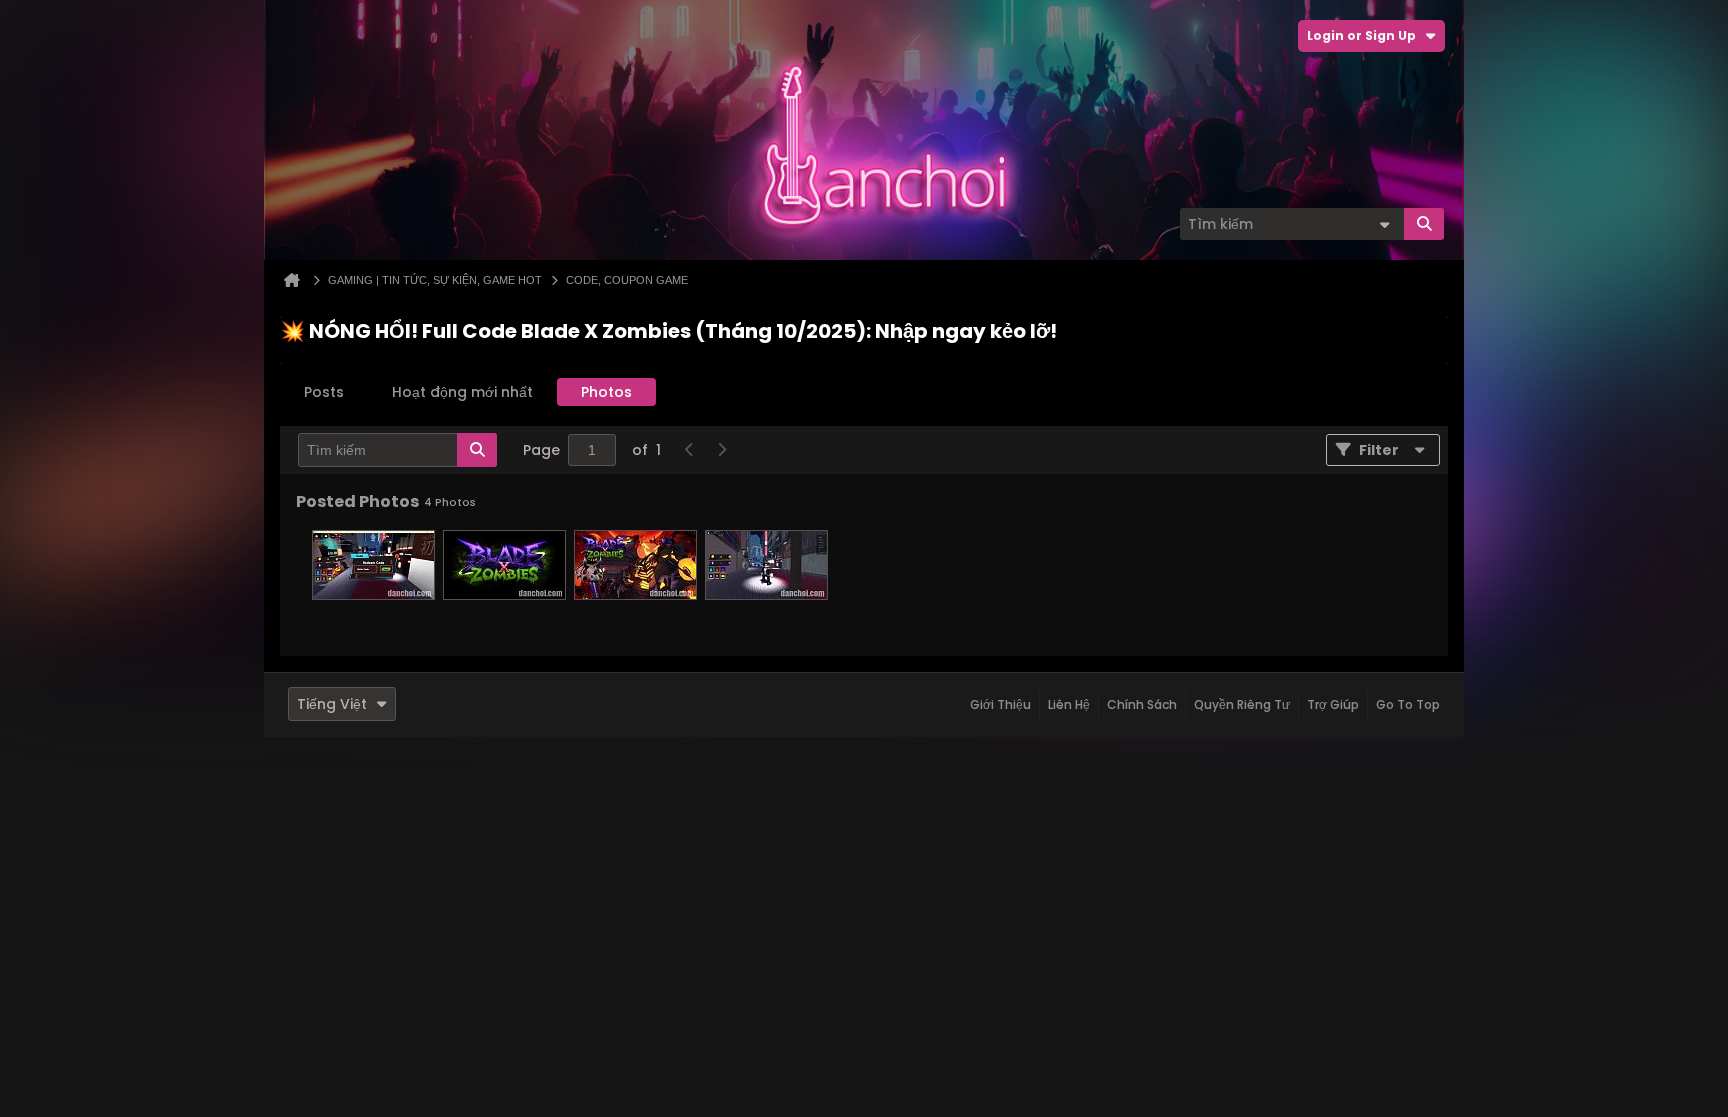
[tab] (324, 392)
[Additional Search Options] (1384, 224)
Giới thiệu (1000, 704)
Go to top (1408, 704)
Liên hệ (1069, 704)
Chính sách (1142, 704)
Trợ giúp (1333, 704)
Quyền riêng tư (1242, 704)
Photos (606, 392)
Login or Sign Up (1361, 35)
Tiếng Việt (332, 704)
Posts (324, 392)
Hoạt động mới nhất (462, 392)
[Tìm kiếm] (1424, 224)
